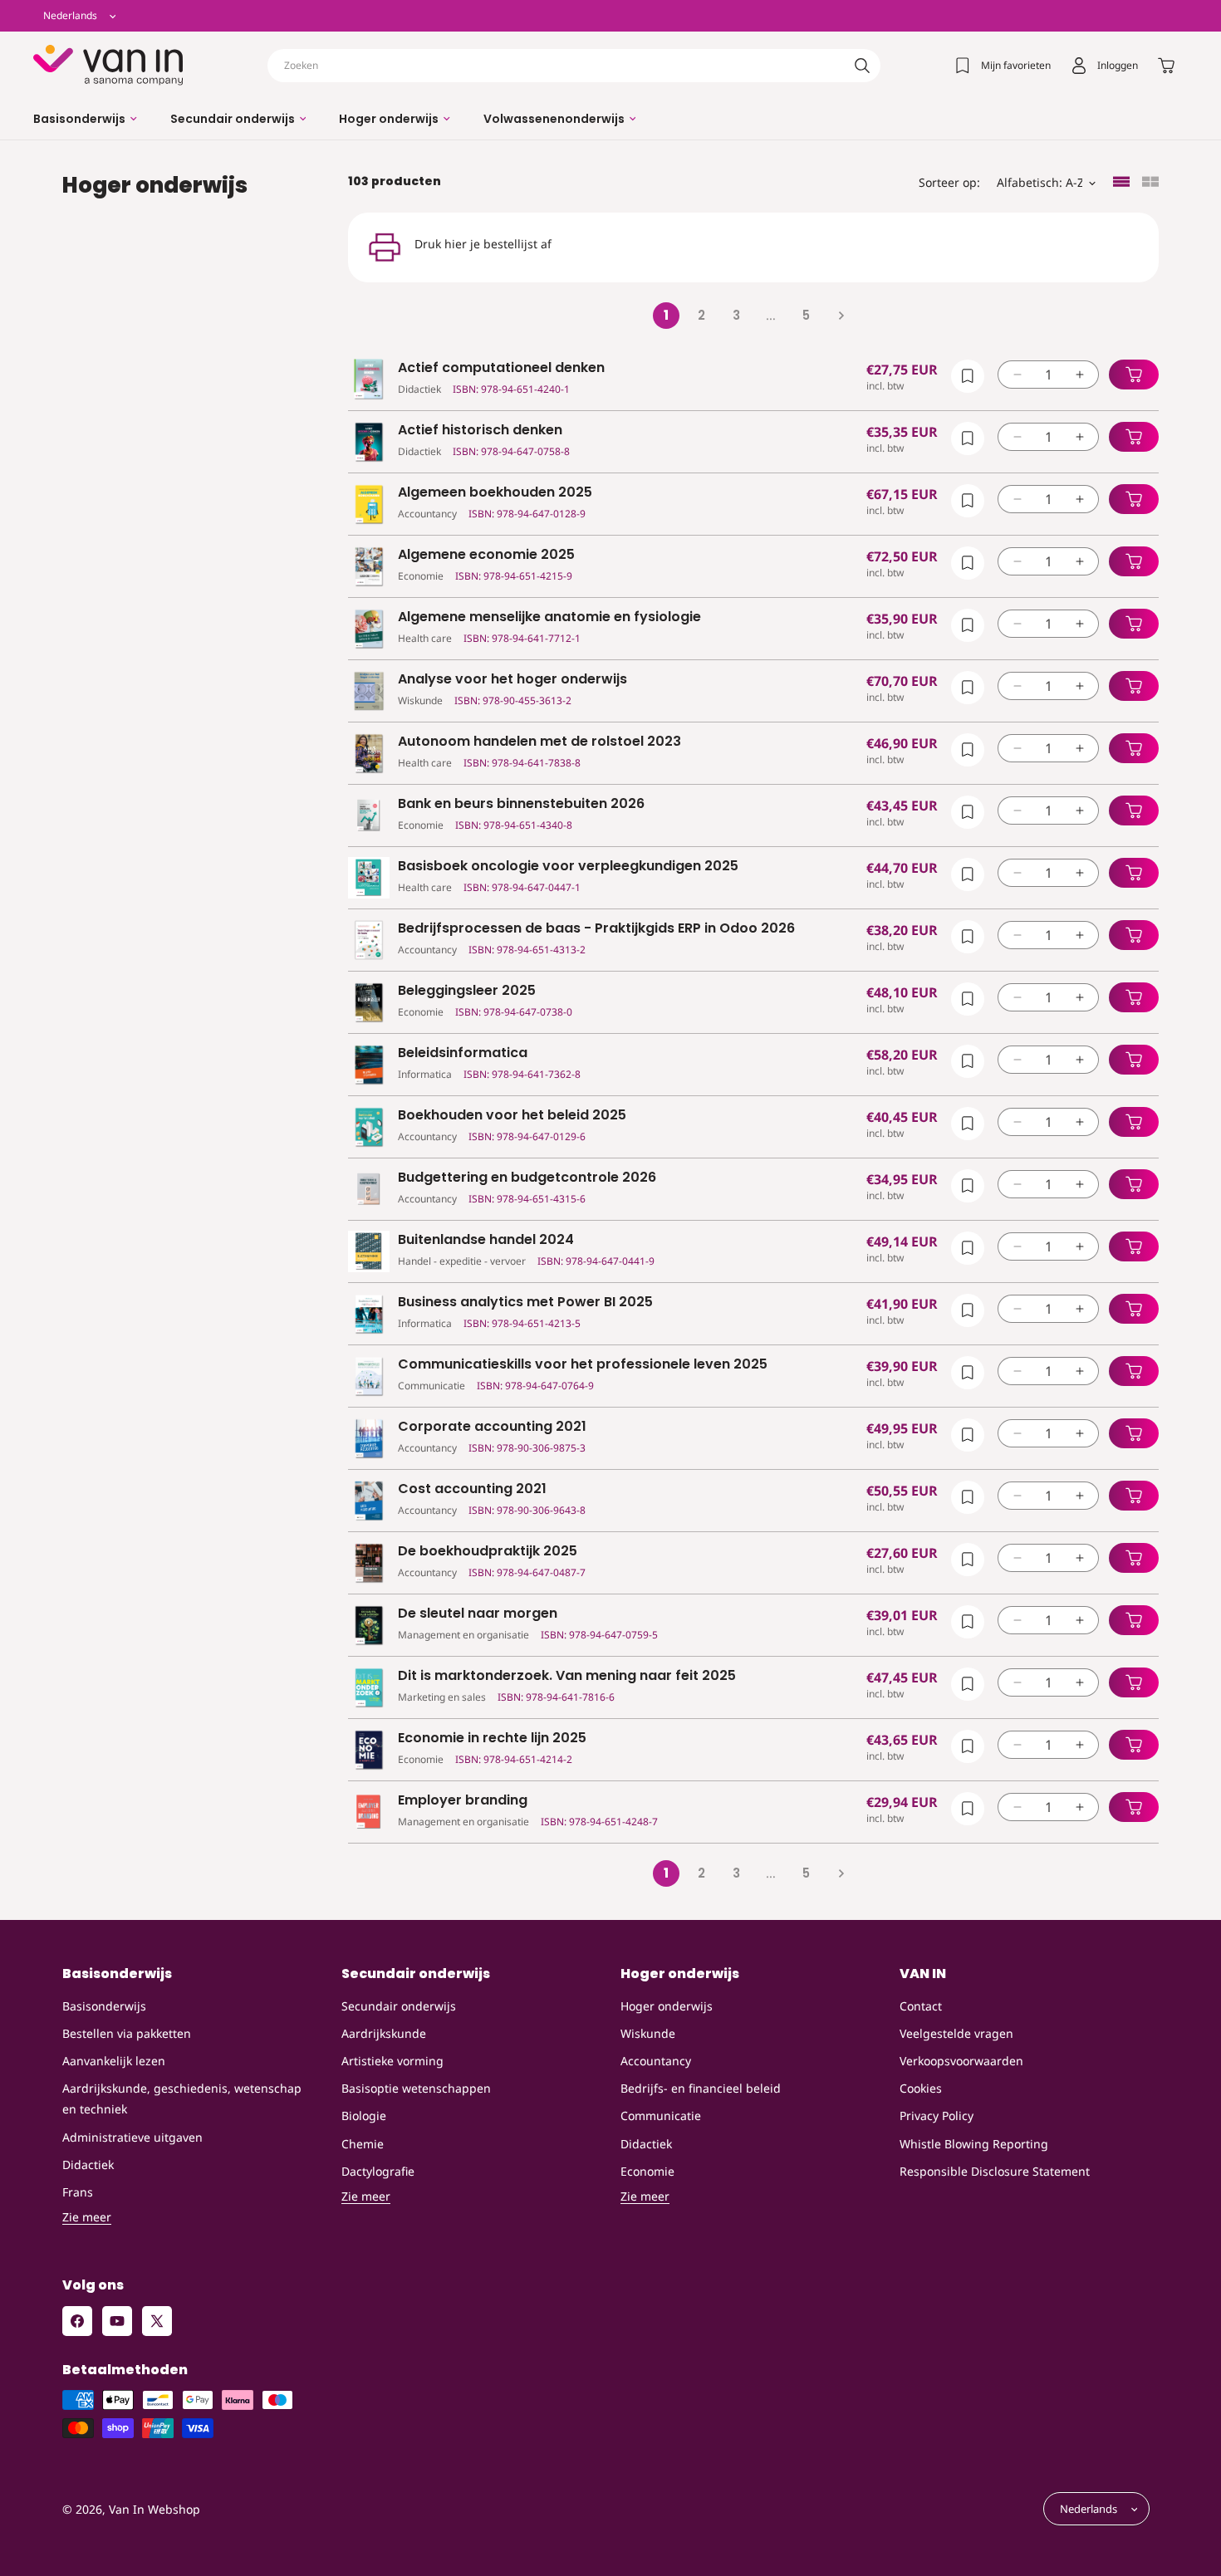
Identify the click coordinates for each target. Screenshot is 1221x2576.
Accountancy (656, 2061)
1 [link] (666, 315)
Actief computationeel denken (501, 368)
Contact (921, 2006)
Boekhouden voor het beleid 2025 (512, 1116)
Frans (78, 2192)
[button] (85, 119)
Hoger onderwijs (667, 2006)
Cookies (921, 2088)
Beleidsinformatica (463, 1053)
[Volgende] (841, 316)
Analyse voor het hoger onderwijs (512, 680)
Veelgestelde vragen (956, 2033)
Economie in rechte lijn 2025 (492, 1739)
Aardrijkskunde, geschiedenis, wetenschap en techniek (182, 2099)
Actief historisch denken (480, 431)
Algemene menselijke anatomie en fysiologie (549, 617)
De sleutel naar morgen (478, 1614)
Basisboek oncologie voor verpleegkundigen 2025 (568, 867)
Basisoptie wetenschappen (416, 2088)
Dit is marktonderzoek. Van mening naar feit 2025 (567, 1676)
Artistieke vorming (392, 2061)
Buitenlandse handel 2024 (486, 1240)
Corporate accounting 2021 (492, 1427)
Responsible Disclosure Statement (995, 2171)
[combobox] (574, 66)
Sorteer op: (949, 182)
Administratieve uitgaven (132, 2137)
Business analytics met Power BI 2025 (525, 1303)
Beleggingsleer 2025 (467, 991)
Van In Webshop (154, 2509)
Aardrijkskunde (384, 2033)
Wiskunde (648, 2033)
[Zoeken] (862, 66)
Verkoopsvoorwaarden (961, 2061)
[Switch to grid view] (1150, 183)
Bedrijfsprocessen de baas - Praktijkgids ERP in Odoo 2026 (596, 929)
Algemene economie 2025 (486, 555)
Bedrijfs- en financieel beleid (701, 2088)
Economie (647, 2171)
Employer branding (463, 1801)
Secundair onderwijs (399, 2006)
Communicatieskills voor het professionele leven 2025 (583, 1365)
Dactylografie (378, 2171)
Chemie (363, 2144)
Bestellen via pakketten (127, 2033)
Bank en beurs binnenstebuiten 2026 (521, 804)
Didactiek (88, 2165)
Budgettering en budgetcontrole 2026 (527, 1178)
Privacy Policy (937, 2116)
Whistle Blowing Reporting (974, 2144)
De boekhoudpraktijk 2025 (488, 1552)
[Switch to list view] (1121, 183)
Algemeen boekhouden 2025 (495, 493)
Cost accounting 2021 (472, 1489)
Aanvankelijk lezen (114, 2061)
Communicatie (661, 2116)
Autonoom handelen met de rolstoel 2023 (539, 742)
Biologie (364, 2116)
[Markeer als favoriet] (968, 376)
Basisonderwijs (104, 2006)
